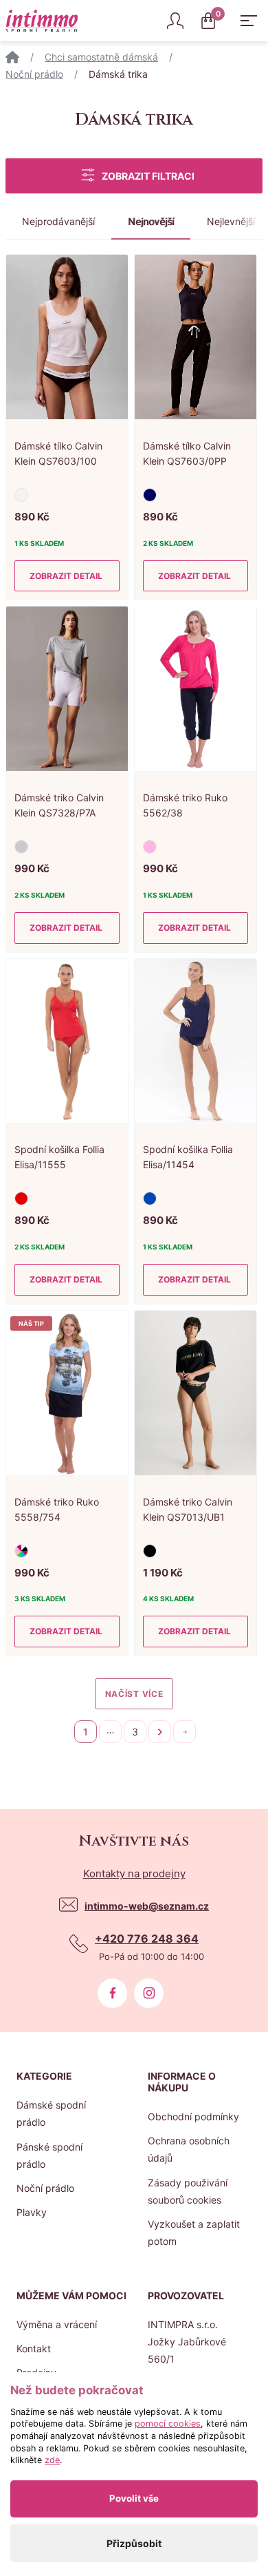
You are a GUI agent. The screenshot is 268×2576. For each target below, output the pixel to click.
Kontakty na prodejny (134, 1873)
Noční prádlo (34, 74)
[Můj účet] (175, 21)
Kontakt (34, 2348)
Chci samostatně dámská (101, 57)
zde (52, 2460)
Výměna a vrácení (57, 2324)
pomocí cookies (168, 2424)
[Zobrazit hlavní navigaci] (249, 21)
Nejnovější (151, 221)
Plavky (32, 2212)
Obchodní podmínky (193, 2116)
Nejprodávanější (58, 221)
